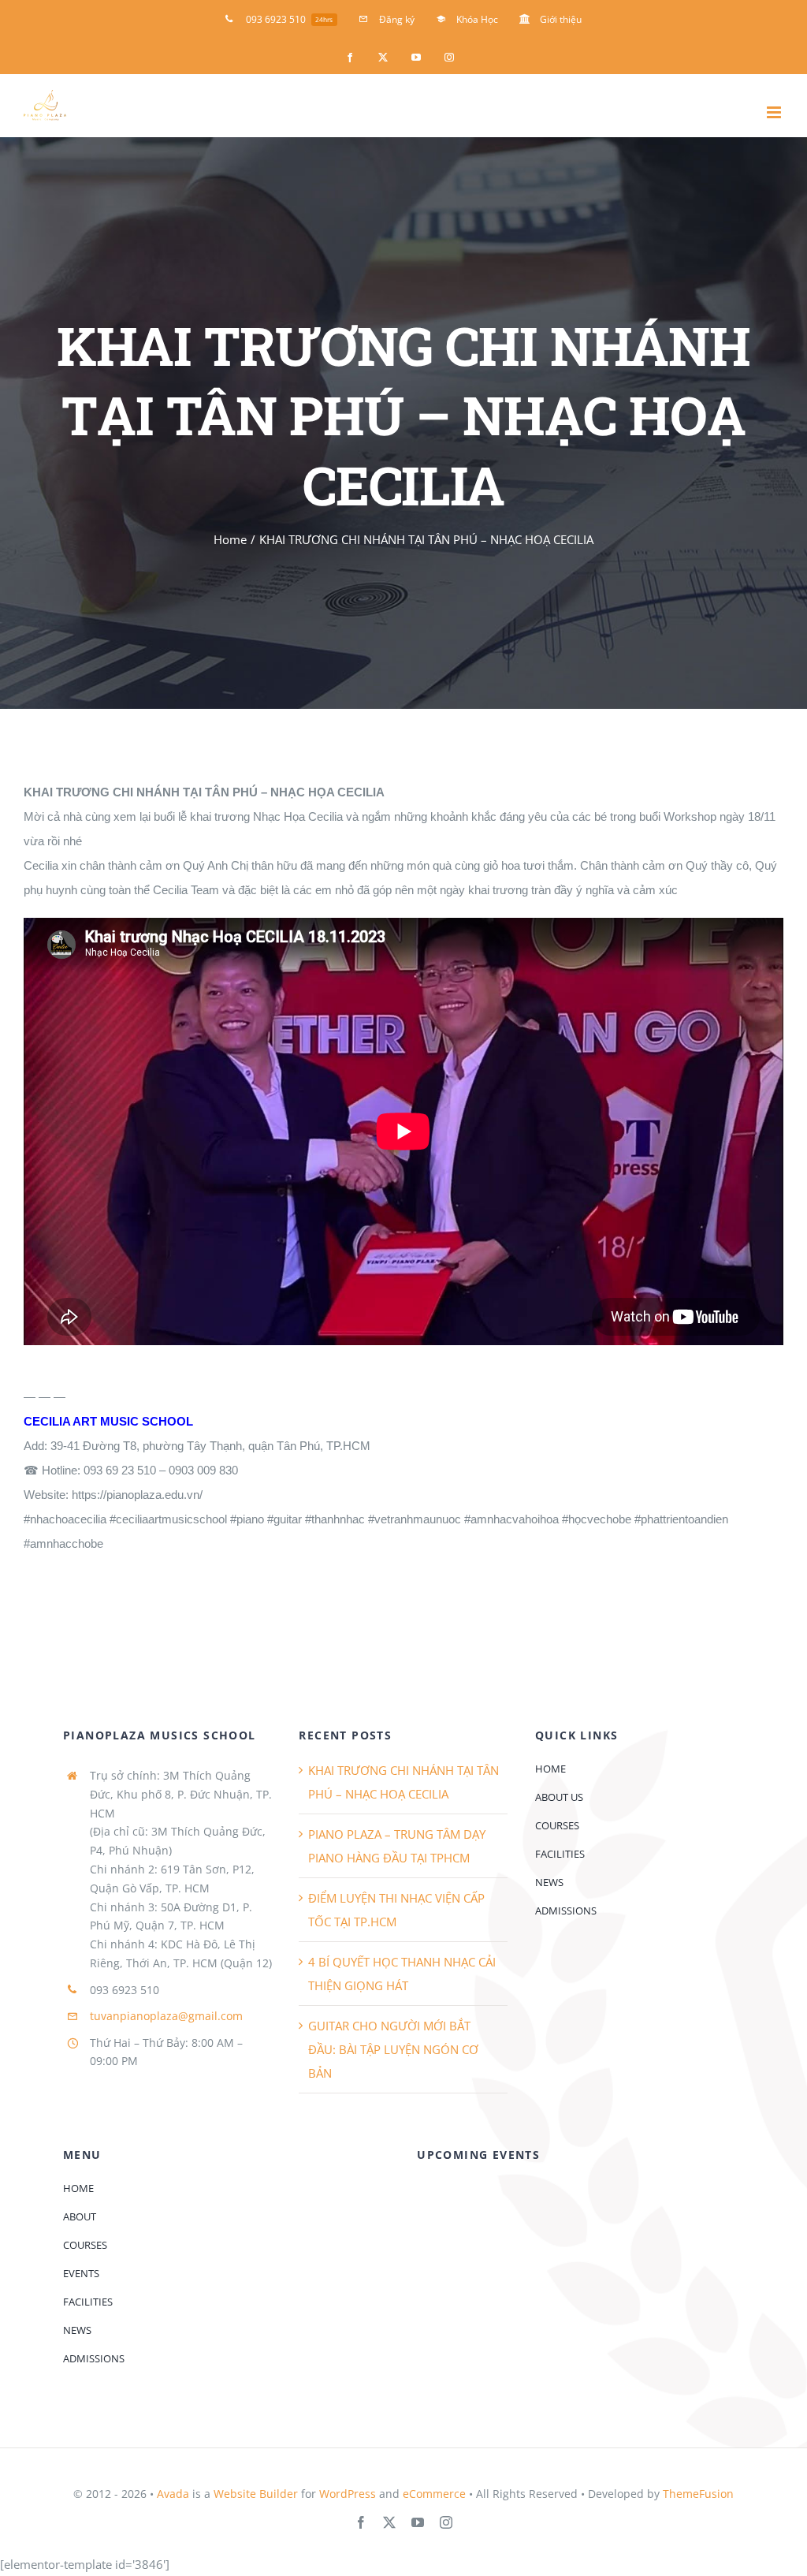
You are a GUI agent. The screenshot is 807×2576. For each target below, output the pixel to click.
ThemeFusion (698, 2494)
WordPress (348, 2494)
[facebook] (361, 2522)
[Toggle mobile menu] (775, 112)
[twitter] (389, 2522)
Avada (173, 2494)
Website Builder (256, 2494)
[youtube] (418, 2522)
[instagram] (446, 2522)
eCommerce (434, 2494)
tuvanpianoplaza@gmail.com (166, 2016)
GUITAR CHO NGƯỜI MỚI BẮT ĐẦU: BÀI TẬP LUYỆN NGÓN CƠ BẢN (393, 2049)
